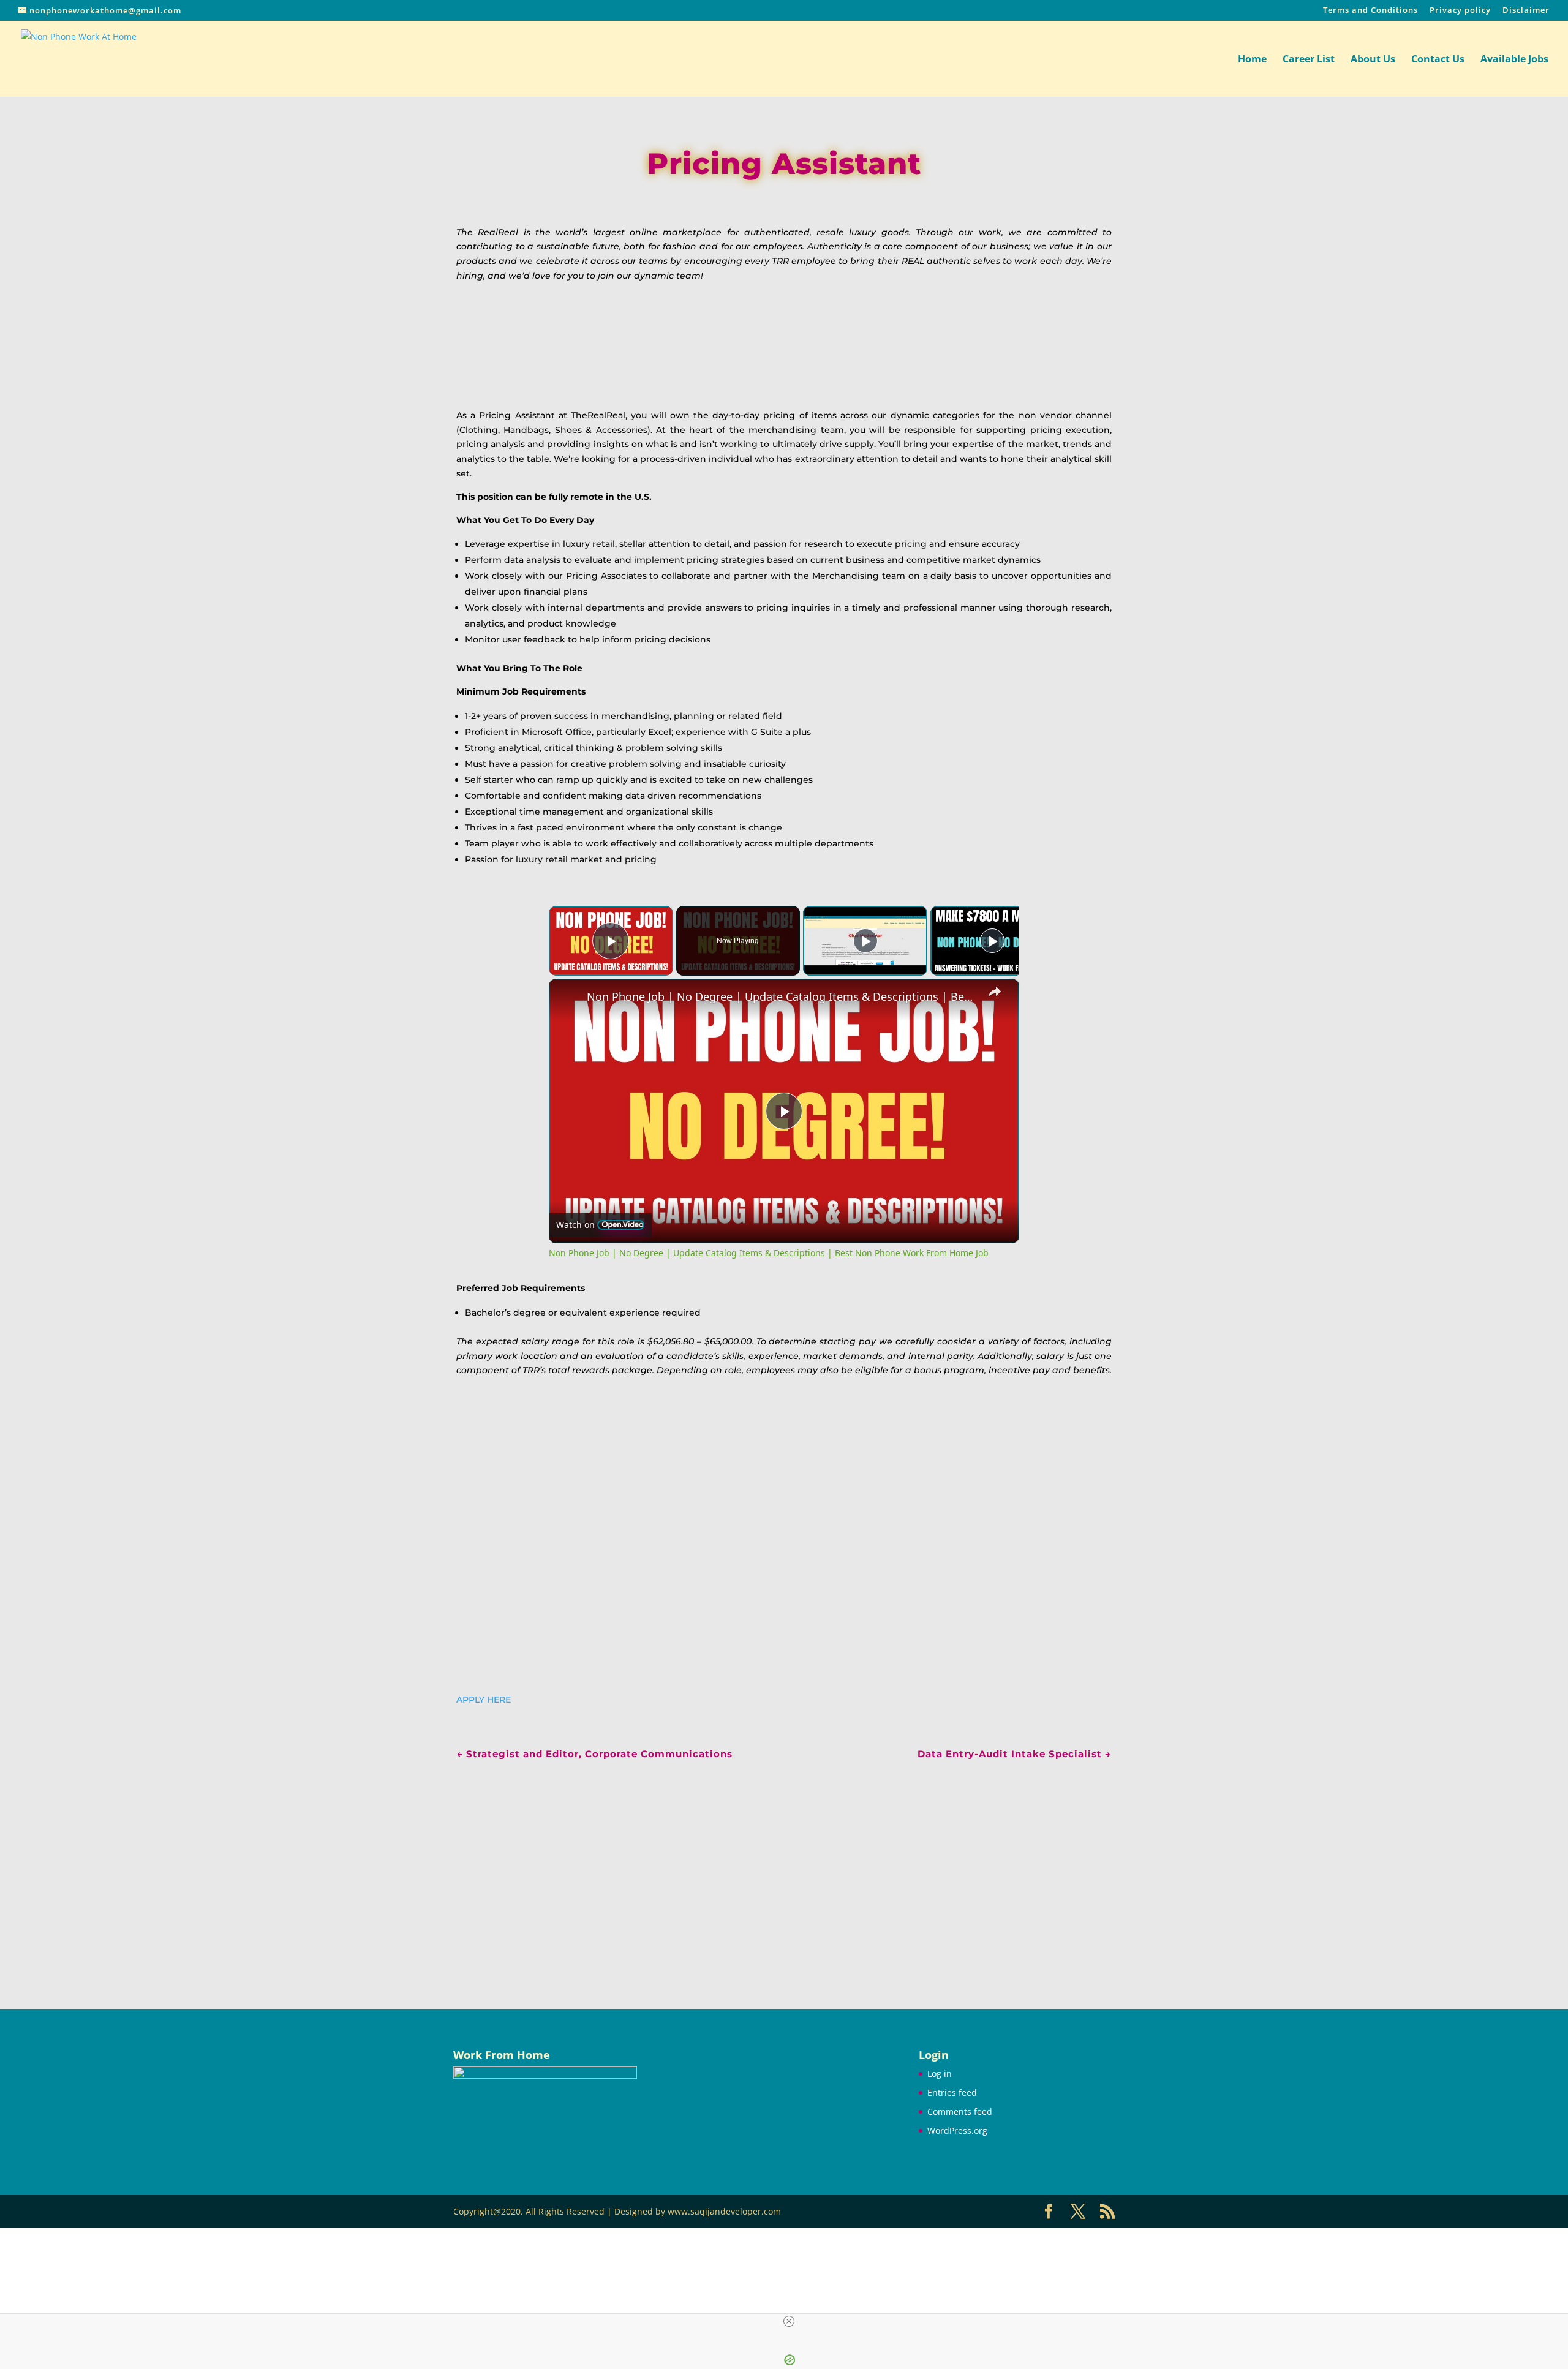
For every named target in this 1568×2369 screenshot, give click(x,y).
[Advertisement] (784, 1868)
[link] (568, 998)
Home (1252, 60)
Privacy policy (1460, 11)
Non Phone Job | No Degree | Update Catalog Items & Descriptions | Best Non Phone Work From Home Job (782, 997)
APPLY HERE (484, 1700)
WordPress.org (957, 2130)
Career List (1309, 60)
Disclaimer (1526, 11)
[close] (789, 2321)
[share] (995, 992)
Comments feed (960, 2111)
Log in (940, 2073)
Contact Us (1438, 60)
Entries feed (952, 2092)
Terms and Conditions (1370, 11)
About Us (1373, 60)
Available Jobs (1514, 60)
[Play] (865, 941)
